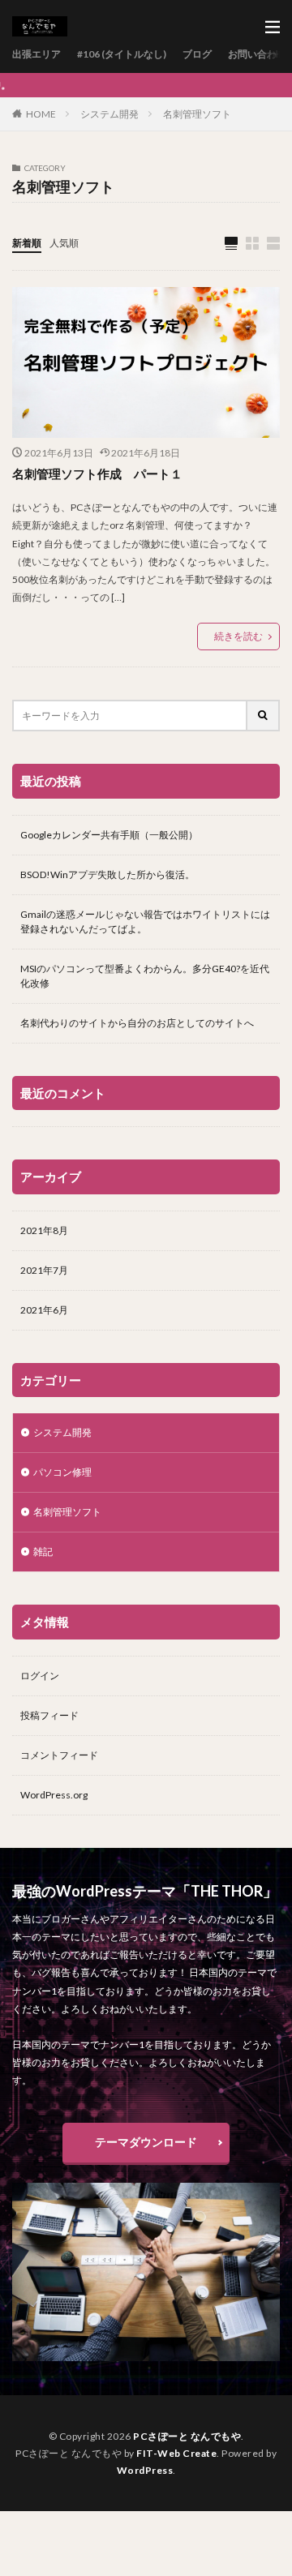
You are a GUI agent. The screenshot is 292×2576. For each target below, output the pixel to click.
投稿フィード (49, 1715)
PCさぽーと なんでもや (187, 2436)
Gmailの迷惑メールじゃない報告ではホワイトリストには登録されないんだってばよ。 (145, 922)
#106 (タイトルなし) (122, 54)
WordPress (145, 2470)
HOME (41, 114)
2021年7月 (44, 1270)
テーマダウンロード (146, 2142)
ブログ (197, 54)
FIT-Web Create (176, 2453)
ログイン (40, 1676)
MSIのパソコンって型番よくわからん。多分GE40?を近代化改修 (145, 976)
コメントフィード (59, 1755)
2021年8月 (44, 1230)
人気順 (64, 243)
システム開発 (109, 114)
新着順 (27, 243)
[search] (264, 716)
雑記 (43, 1552)
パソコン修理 (62, 1472)
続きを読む (238, 636)
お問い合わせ (257, 54)
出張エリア (36, 54)
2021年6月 (44, 1310)
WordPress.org (54, 1795)
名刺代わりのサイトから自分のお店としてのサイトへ (137, 1023)
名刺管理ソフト (197, 114)
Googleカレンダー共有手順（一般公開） (109, 835)
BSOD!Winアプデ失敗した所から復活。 (107, 874)
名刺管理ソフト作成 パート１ (97, 474)
